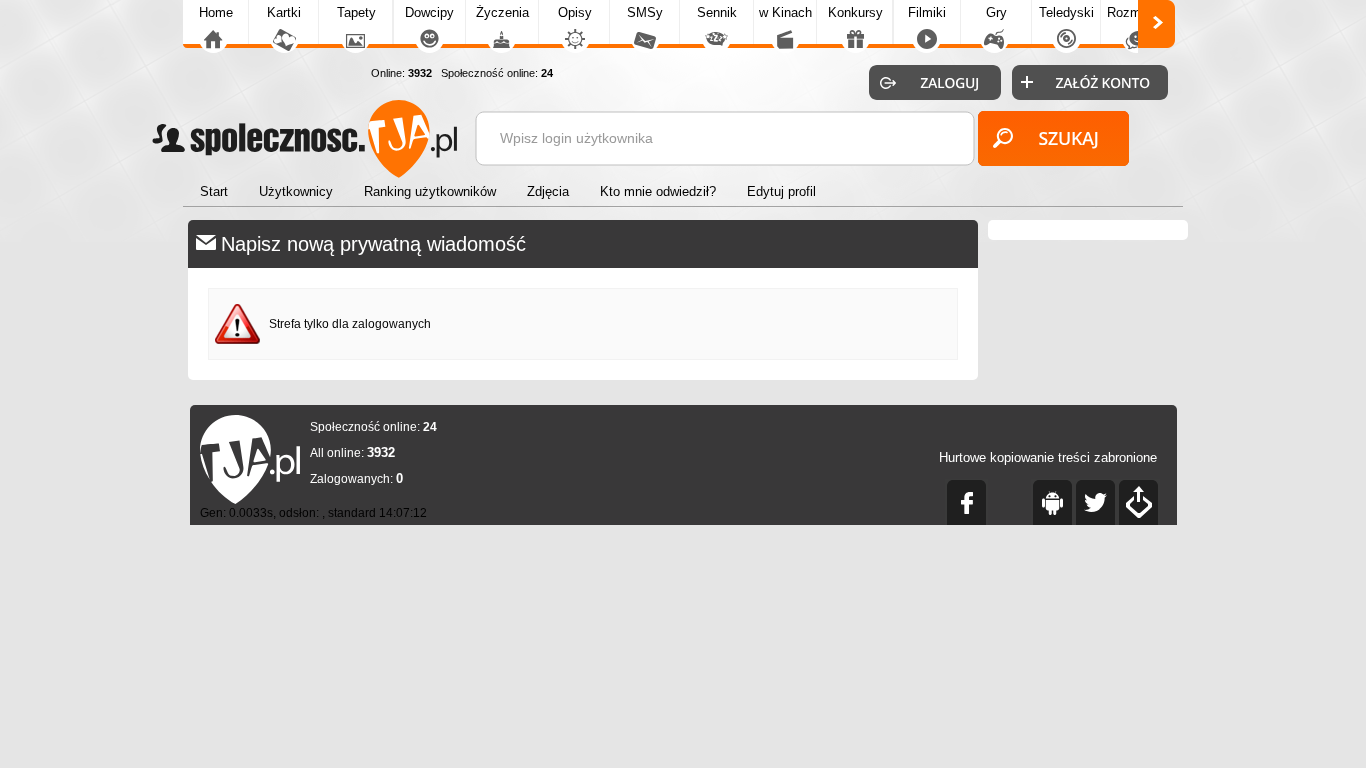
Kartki (284, 12)
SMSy (645, 12)
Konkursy (855, 12)
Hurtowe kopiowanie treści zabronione (1048, 457)
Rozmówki (1137, 12)
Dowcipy (429, 12)
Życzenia (502, 12)
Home (216, 12)
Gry (996, 12)
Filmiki (927, 12)
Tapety (356, 12)
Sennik (717, 12)
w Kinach (785, 12)
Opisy (575, 12)
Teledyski (1066, 12)
